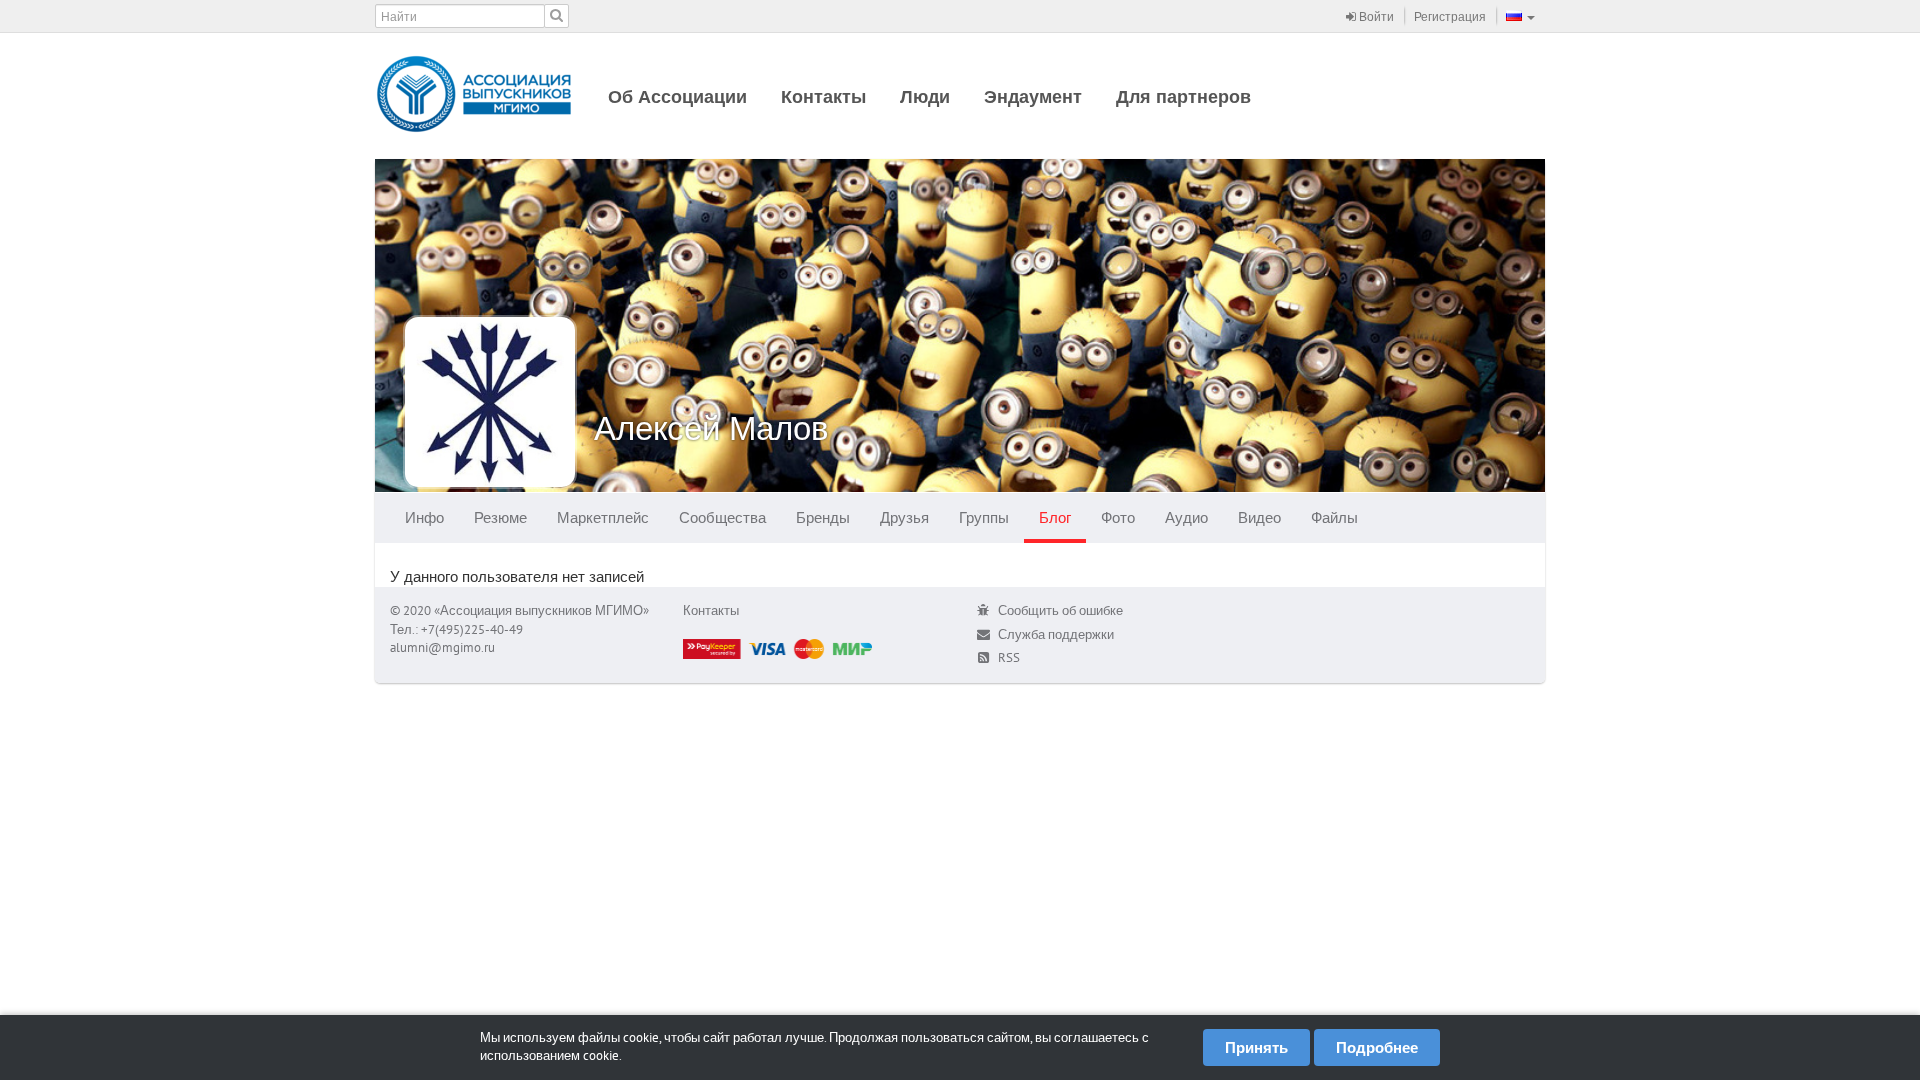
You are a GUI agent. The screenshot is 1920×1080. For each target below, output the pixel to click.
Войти (1375, 16)
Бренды (823, 517)
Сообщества (722, 517)
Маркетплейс (603, 517)
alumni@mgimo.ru (442, 647)
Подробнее (1377, 1047)
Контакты (823, 96)
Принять (1256, 1047)
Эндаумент (1033, 96)
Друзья (904, 517)
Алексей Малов (711, 427)
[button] (1520, 16)
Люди (925, 96)
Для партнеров (1183, 96)
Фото (1118, 517)
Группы (984, 517)
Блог (1055, 517)
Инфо (424, 517)
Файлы (1334, 517)
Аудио (1186, 517)
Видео (1259, 517)
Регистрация (1450, 16)
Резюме (500, 517)
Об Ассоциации (677, 96)
